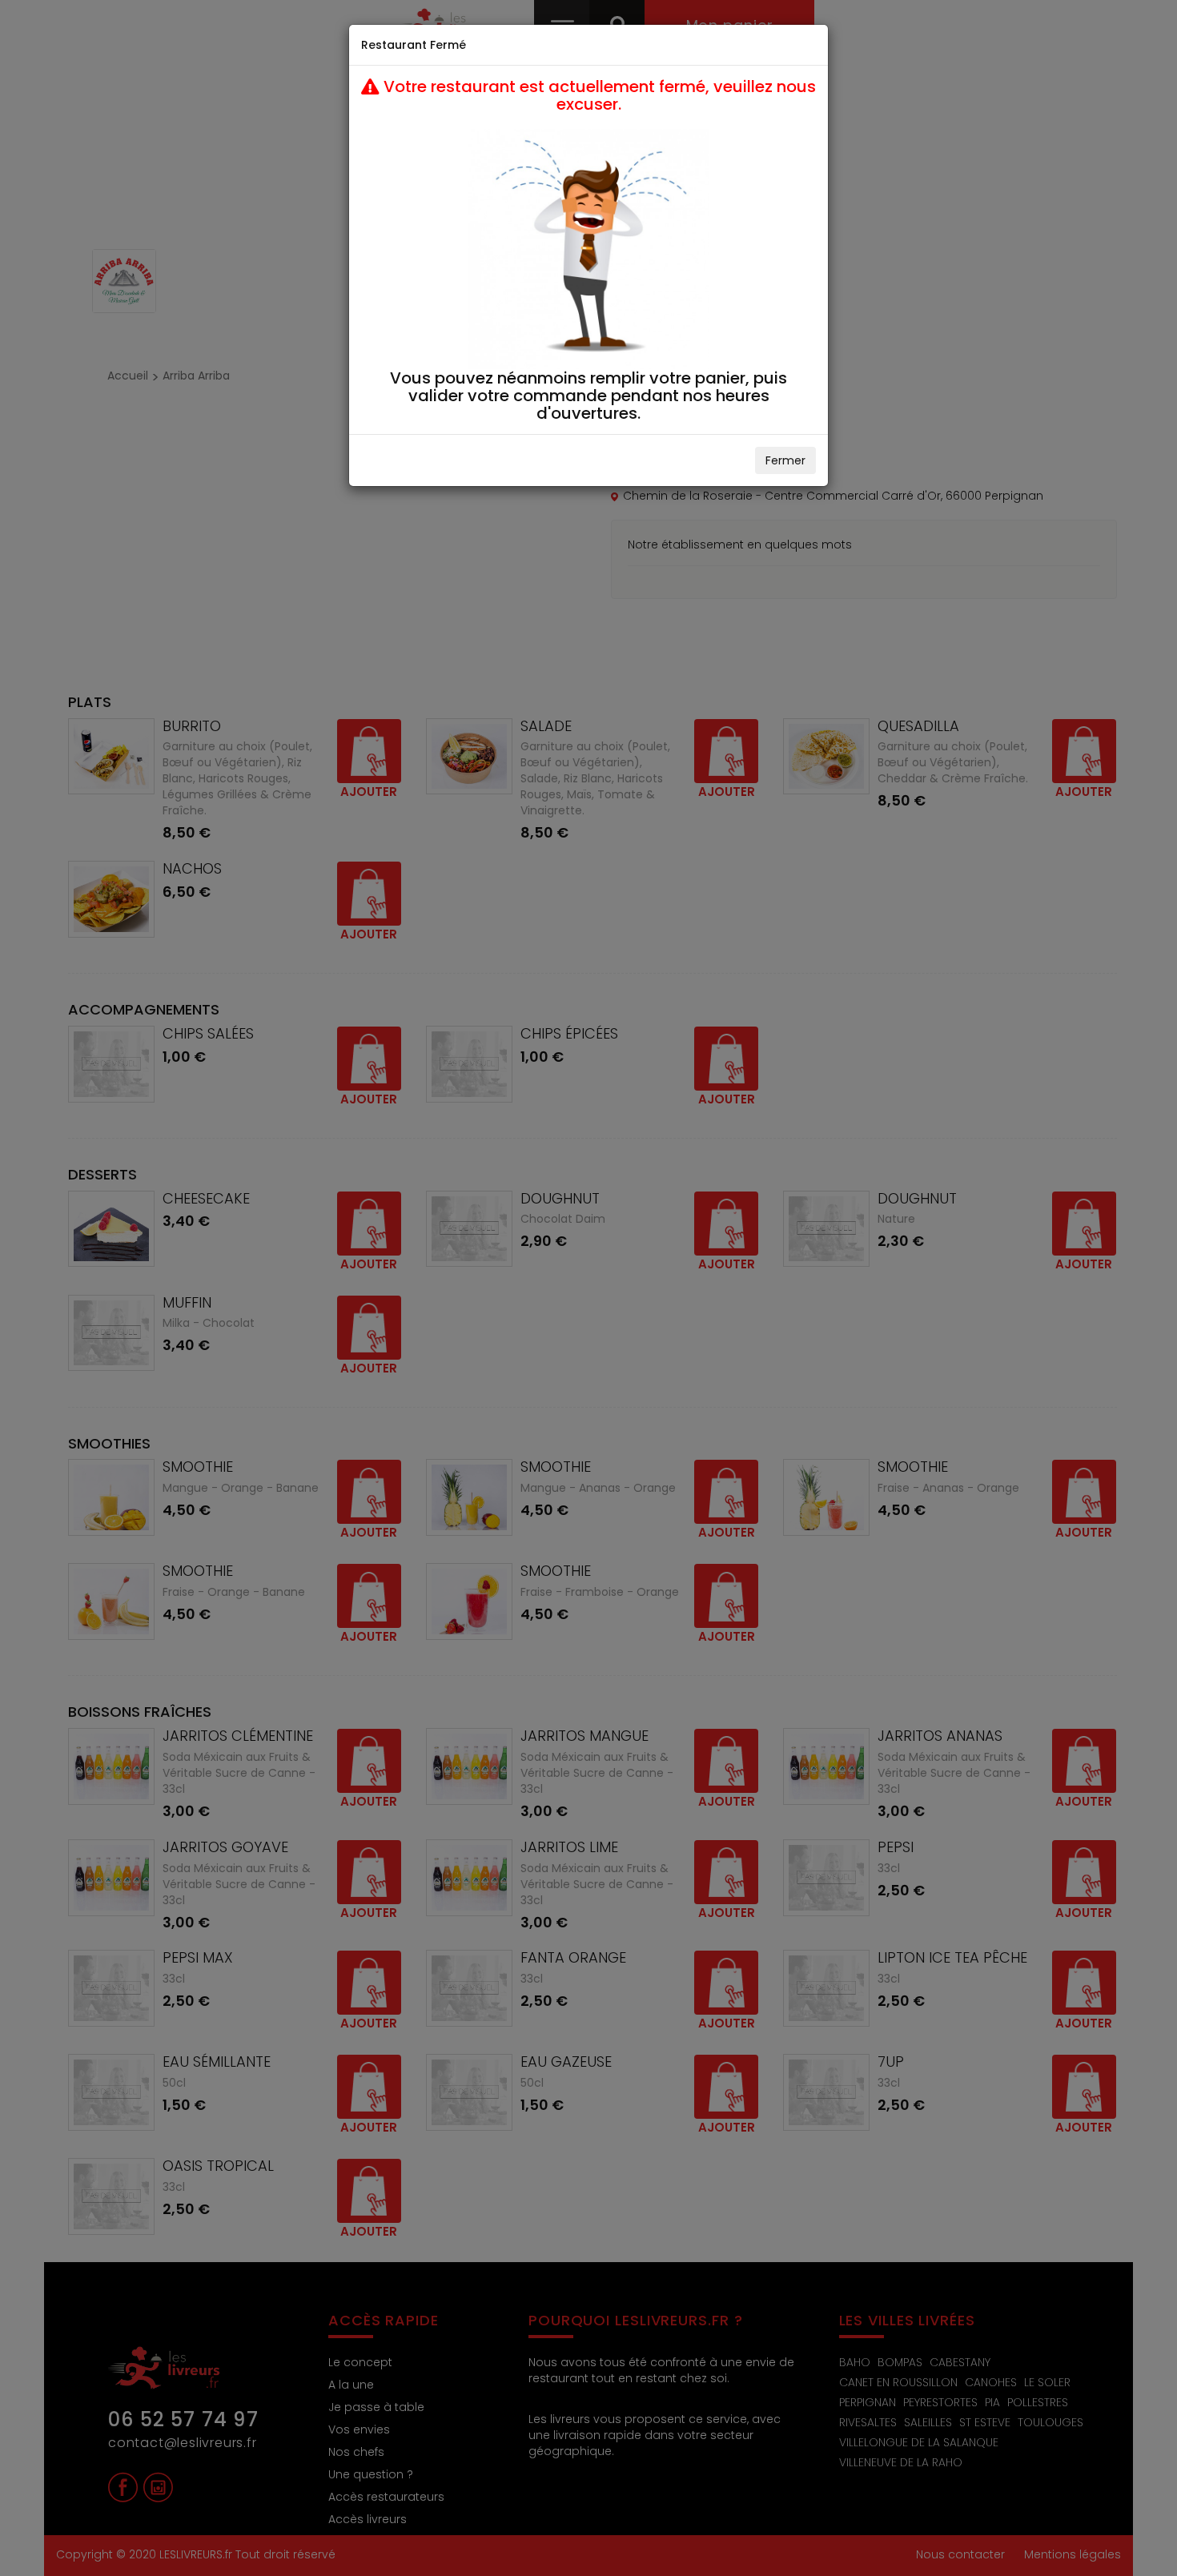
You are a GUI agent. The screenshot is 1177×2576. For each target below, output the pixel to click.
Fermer (785, 460)
